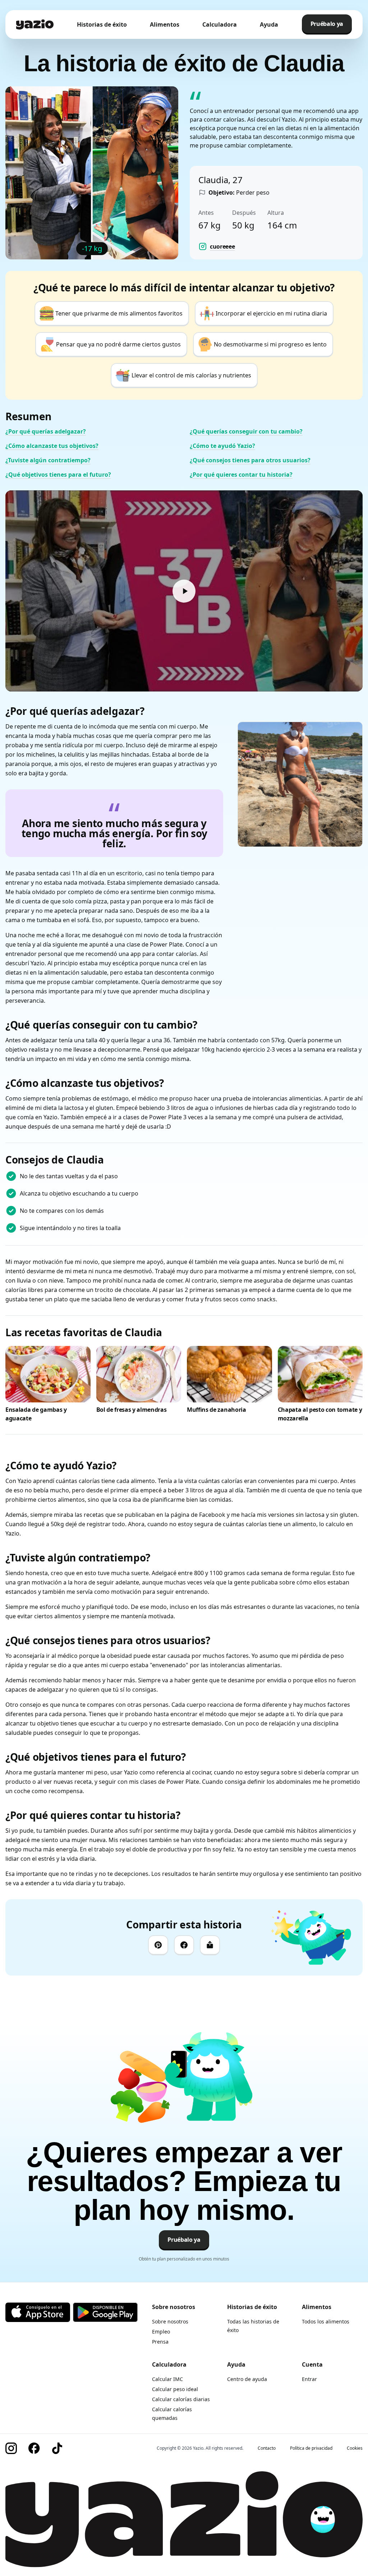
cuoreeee (222, 246)
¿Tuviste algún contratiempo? (48, 460)
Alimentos (165, 24)
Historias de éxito (102, 24)
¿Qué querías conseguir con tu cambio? (246, 431)
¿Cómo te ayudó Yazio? (222, 446)
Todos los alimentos (326, 2321)
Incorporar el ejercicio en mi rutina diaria (271, 313)
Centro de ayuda (247, 2379)
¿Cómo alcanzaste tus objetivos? (52, 446)
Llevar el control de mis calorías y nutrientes (191, 375)
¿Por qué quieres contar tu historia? (241, 475)
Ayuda (269, 24)
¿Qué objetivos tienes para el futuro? (58, 475)
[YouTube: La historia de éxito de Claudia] (184, 591)
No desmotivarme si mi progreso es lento (270, 344)
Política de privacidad (311, 2448)
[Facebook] (184, 1945)
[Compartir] (210, 1945)
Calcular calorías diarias (181, 2399)
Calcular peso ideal (175, 2389)
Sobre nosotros (170, 2321)
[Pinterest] (158, 1945)
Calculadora (220, 24)
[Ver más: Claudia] (300, 784)
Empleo (161, 2332)
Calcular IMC (167, 2379)
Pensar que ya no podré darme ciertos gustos (118, 344)
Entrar (309, 2379)
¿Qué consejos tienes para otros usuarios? (250, 460)
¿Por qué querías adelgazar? (46, 431)
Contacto (267, 2448)
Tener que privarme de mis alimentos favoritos (119, 313)
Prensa (160, 2342)
